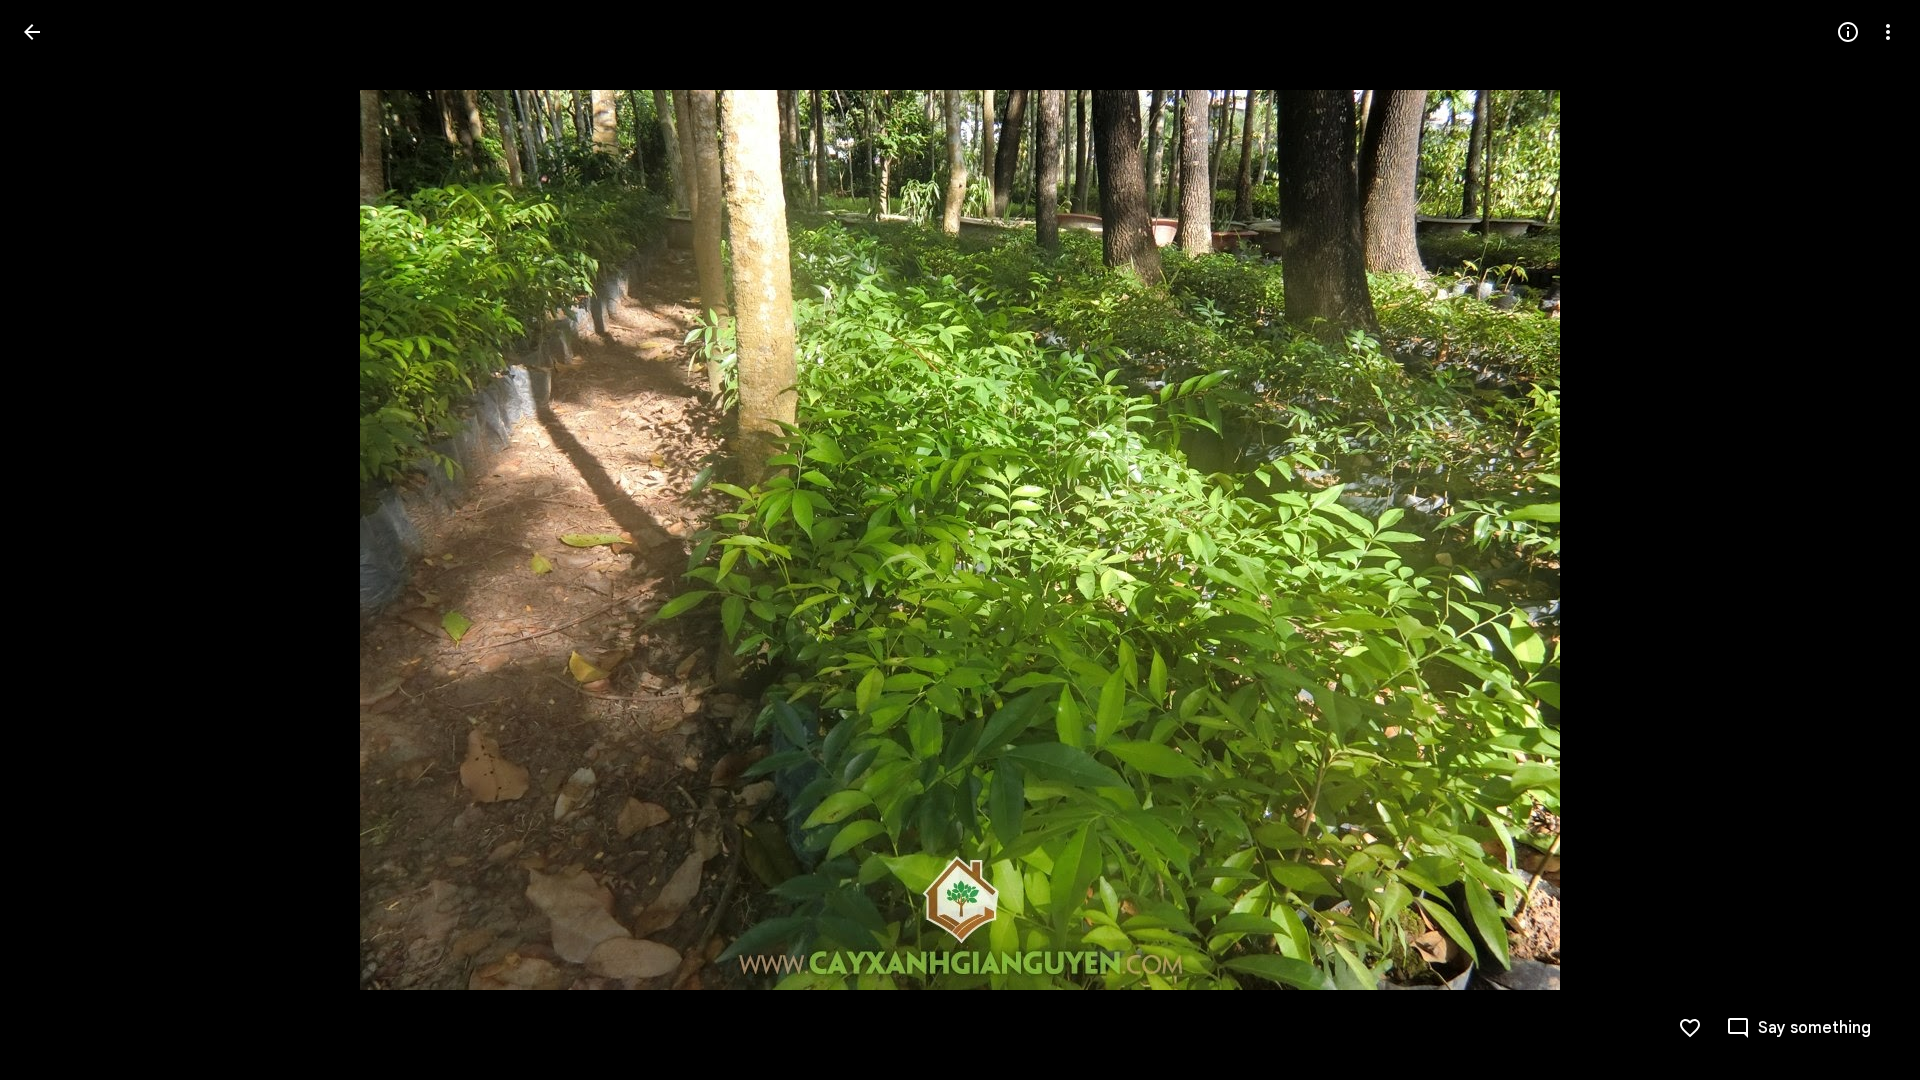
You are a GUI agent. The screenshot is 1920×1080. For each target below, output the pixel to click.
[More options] (1888, 32)
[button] (56, 540)
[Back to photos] (32, 32)
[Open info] (1848, 32)
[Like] (1690, 1028)
